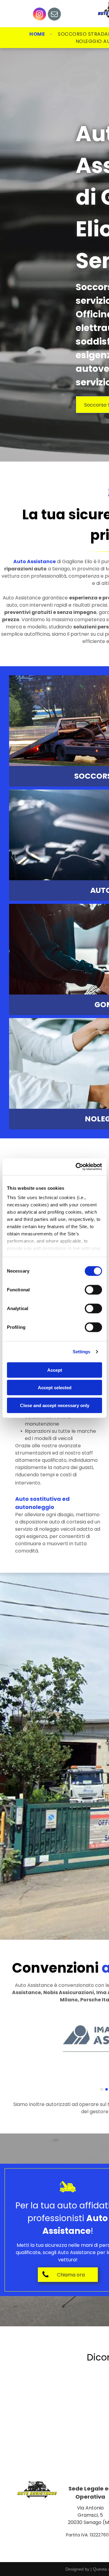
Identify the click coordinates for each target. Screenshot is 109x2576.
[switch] (93, 1290)
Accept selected (55, 1388)
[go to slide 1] (102, 2089)
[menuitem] (38, 34)
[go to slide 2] (107, 2089)
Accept (55, 1370)
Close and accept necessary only (55, 1405)
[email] (54, 15)
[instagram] (40, 15)
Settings (82, 1352)
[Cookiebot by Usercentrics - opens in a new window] (77, 1167)
